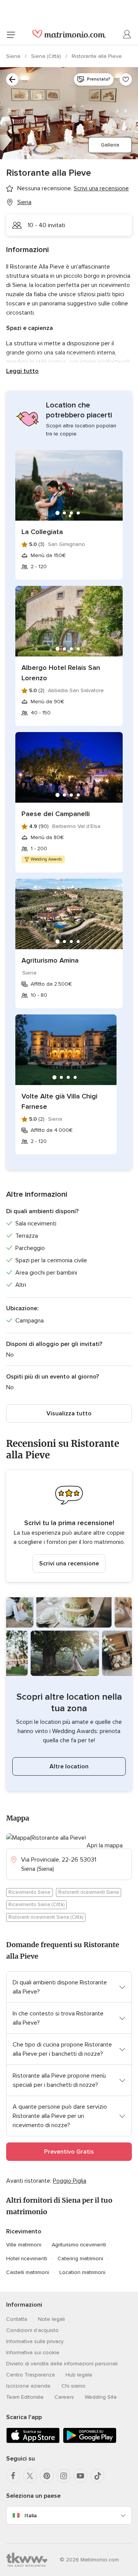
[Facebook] (13, 2476)
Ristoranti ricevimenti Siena (89, 1892)
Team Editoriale (25, 2397)
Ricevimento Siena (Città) (36, 1905)
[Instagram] (64, 2476)
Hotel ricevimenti (27, 2259)
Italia (31, 2516)
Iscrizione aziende (28, 2386)
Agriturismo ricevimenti (79, 2245)
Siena (14, 56)
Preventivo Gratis (69, 2152)
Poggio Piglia (70, 2181)
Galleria (110, 145)
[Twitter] (30, 2476)
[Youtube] (80, 2476)
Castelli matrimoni (28, 2272)
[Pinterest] (47, 2476)
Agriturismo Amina (50, 960)
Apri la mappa (105, 1845)
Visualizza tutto (69, 1413)
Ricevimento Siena (29, 1892)
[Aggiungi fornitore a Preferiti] (126, 79)
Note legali (51, 2319)
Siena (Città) (47, 56)
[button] (69, 1526)
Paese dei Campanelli (56, 814)
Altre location (69, 1766)
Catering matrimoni (80, 2259)
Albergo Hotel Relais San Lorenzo (61, 673)
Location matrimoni (82, 2272)
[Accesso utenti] (127, 35)
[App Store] (33, 2442)
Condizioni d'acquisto (32, 2330)
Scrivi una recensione (69, 1563)
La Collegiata (42, 532)
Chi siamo (73, 2386)
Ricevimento (24, 2231)
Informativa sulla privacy (35, 2341)
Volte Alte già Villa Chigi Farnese (59, 1101)
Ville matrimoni (24, 2245)
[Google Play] (90, 2442)
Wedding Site (101, 2397)
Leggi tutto (22, 371)
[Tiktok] (97, 2476)
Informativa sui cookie (33, 2353)
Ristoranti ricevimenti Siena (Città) (46, 1917)
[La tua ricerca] (12, 79)
